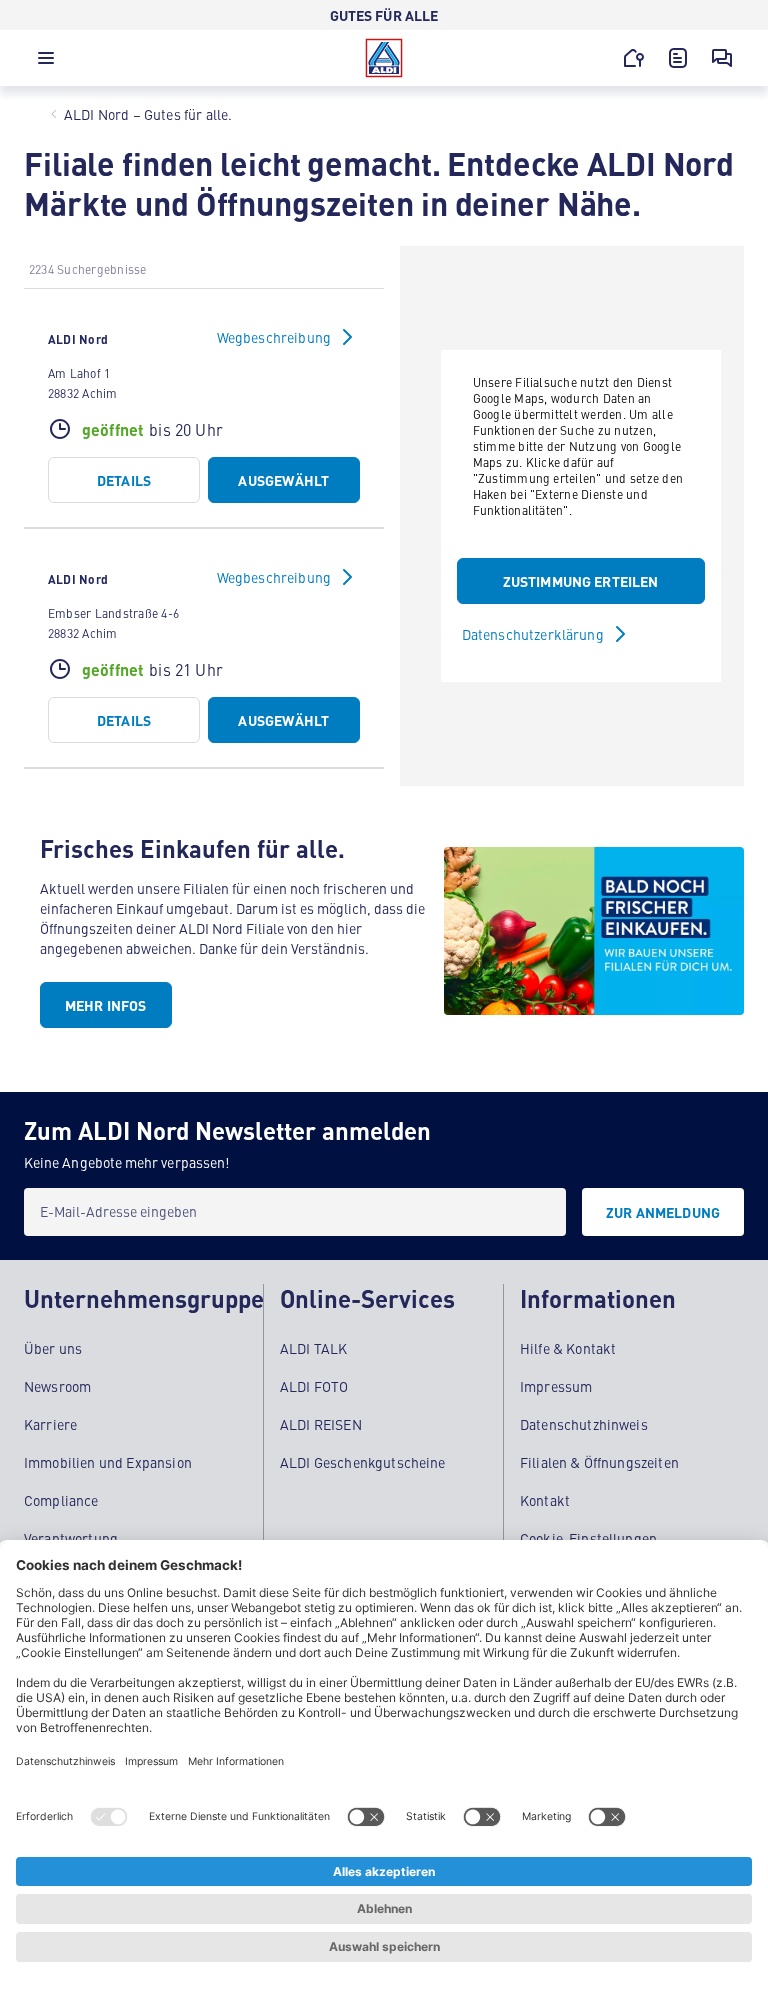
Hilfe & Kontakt (568, 1348)
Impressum (556, 1386)
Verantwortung (71, 1538)
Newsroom (57, 1386)
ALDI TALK (313, 1348)
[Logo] (384, 58)
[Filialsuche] (634, 58)
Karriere (50, 1424)
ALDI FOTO (314, 1386)
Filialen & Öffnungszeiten (599, 1462)
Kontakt (545, 1500)
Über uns (53, 1348)
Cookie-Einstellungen (588, 1538)
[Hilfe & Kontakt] (722, 58)
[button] (46, 63)
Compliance (61, 1500)
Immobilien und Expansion (108, 1462)
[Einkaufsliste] (678, 58)
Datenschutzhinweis (584, 1424)
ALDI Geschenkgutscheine (363, 1462)
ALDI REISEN (321, 1424)
